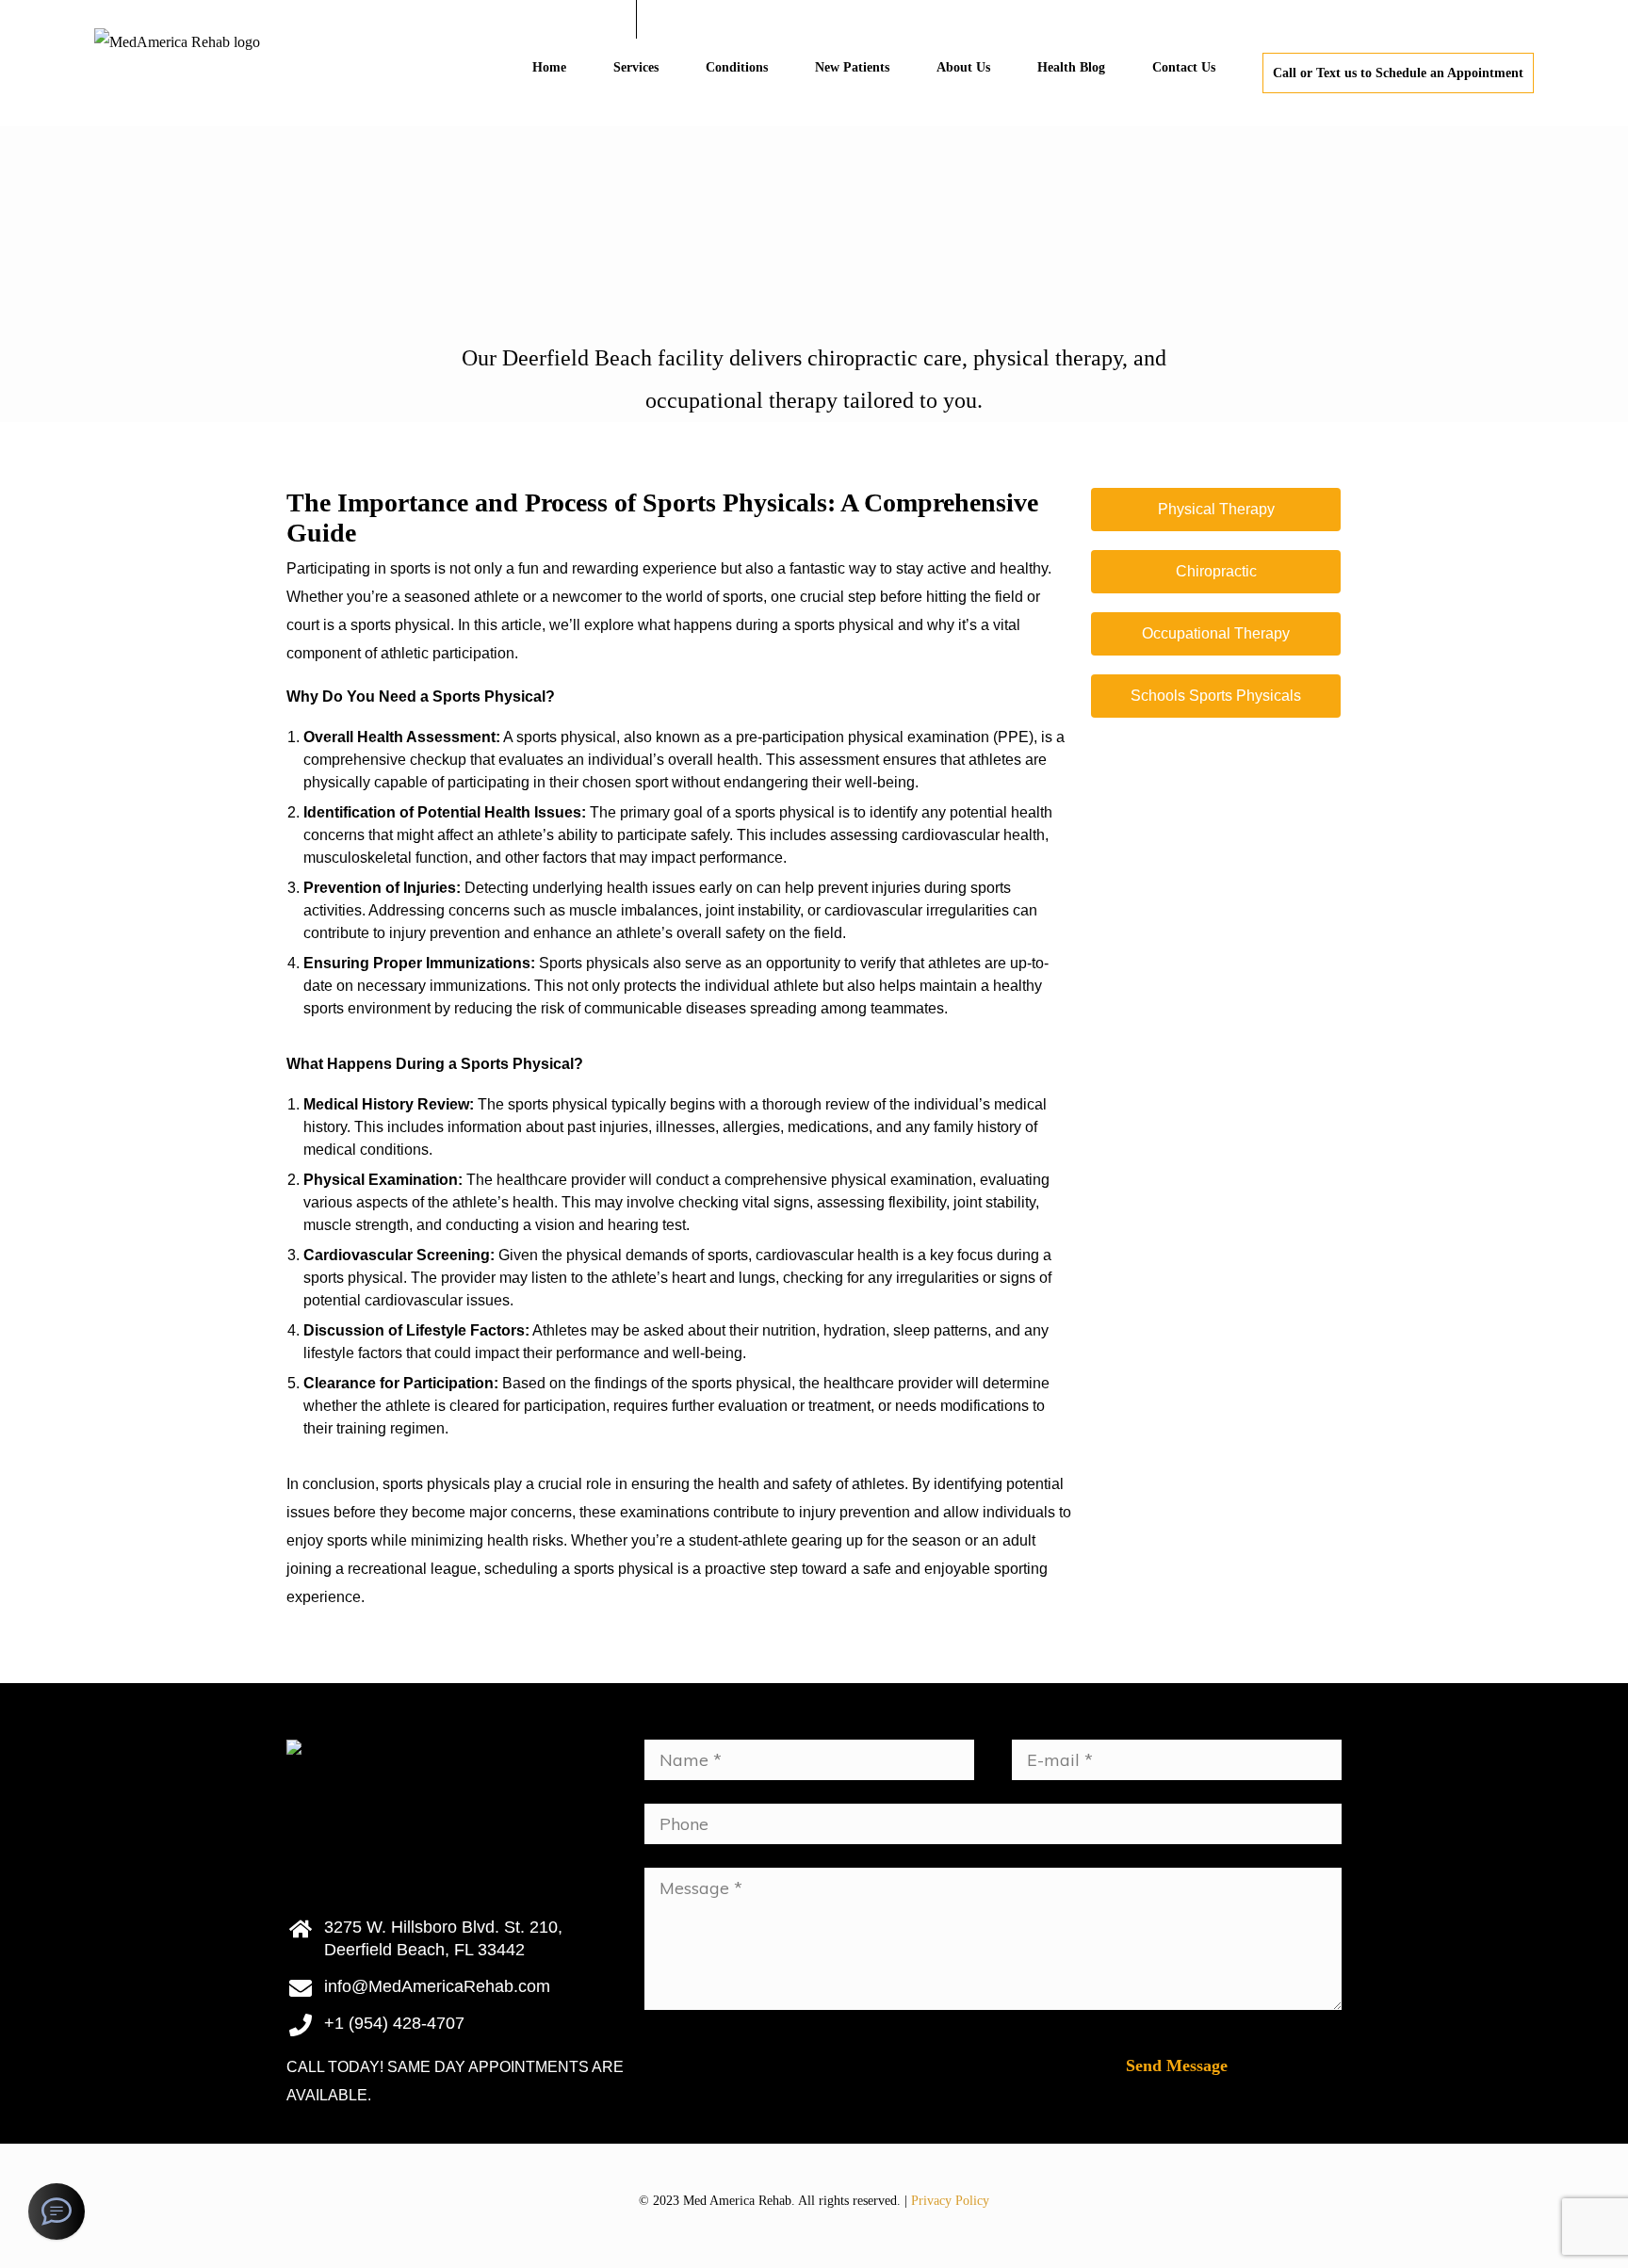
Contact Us (1184, 67)
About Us (963, 67)
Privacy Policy (950, 2201)
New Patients (852, 67)
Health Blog (1071, 67)
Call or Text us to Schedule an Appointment (1398, 73)
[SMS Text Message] (57, 2211)
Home (549, 67)
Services (636, 67)
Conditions (737, 67)
